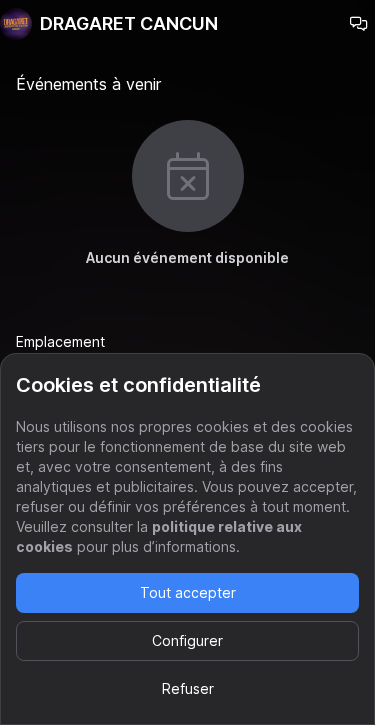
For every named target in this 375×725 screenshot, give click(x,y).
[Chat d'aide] (359, 24)
